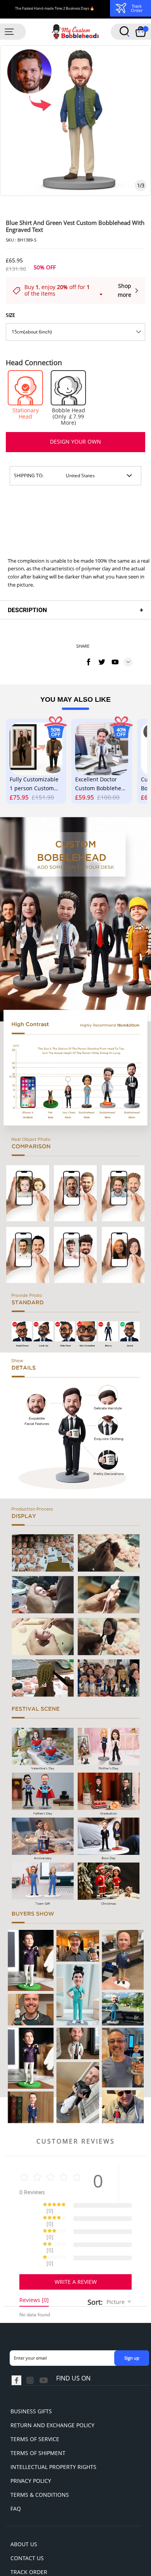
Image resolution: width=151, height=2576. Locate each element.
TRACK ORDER (29, 2545)
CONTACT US (27, 2531)
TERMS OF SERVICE (35, 2412)
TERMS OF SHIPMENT (38, 2426)
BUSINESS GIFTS (31, 2384)
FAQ (16, 2482)
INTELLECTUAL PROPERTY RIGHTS (53, 2440)
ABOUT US (24, 2517)
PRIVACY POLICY (31, 2454)
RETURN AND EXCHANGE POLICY (52, 2398)
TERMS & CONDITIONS (40, 2468)
